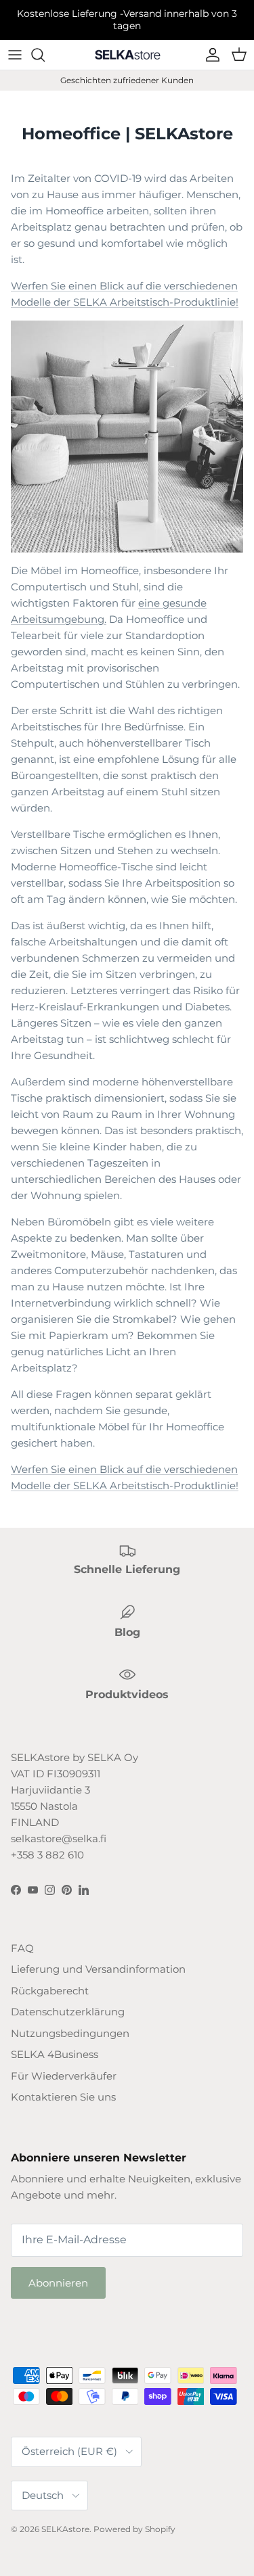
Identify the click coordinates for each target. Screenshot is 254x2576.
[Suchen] (45, 55)
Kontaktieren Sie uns (63, 2097)
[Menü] (15, 55)
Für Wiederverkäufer (64, 2076)
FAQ (22, 1948)
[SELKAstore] (127, 54)
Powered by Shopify (134, 2529)
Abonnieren (58, 2283)
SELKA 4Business (55, 2054)
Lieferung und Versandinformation (98, 1969)
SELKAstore (65, 2529)
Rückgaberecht (50, 1991)
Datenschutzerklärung (68, 2012)
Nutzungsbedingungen (70, 2033)
